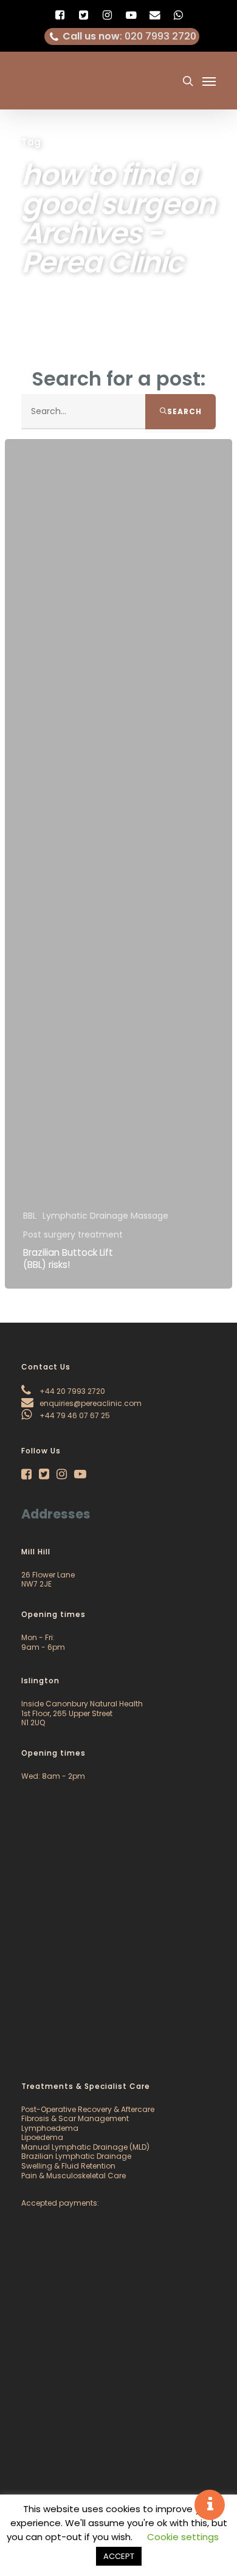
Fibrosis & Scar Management (75, 2118)
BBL (30, 1216)
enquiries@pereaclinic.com (90, 1403)
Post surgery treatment (73, 1235)
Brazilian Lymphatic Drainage (76, 2156)
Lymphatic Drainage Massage (105, 1216)
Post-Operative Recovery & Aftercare (88, 2109)
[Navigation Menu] (209, 81)
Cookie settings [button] (183, 2537)
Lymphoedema (50, 2128)
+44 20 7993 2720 (71, 1391)
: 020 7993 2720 (129, 36)
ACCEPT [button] (119, 2556)
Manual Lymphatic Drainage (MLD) (85, 2147)
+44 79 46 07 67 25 (74, 1415)
